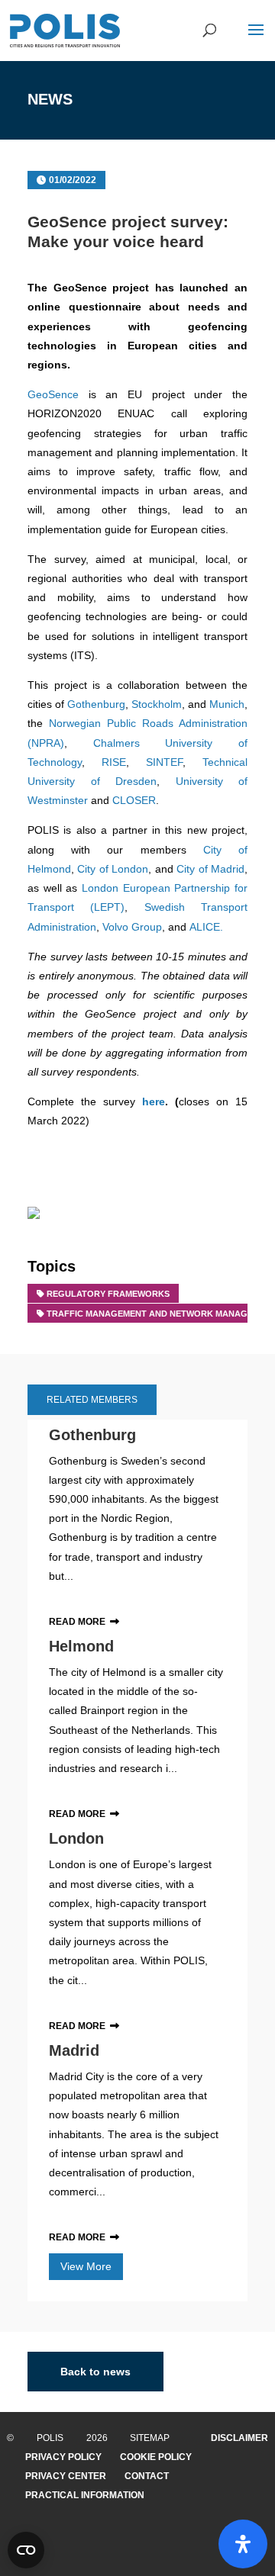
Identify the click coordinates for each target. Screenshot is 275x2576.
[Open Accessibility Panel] (243, 2544)
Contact (147, 2476)
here (154, 1101)
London (76, 1838)
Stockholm (157, 704)
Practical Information (85, 2495)
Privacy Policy (63, 2457)
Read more (77, 1622)
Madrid (74, 2050)
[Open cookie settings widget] (26, 2550)
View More (86, 2266)
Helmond (81, 1646)
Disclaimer (239, 2438)
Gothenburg (96, 704)
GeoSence (53, 394)
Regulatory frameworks (108, 1294)
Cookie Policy (156, 2457)
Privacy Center (66, 2476)
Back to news (95, 2372)
